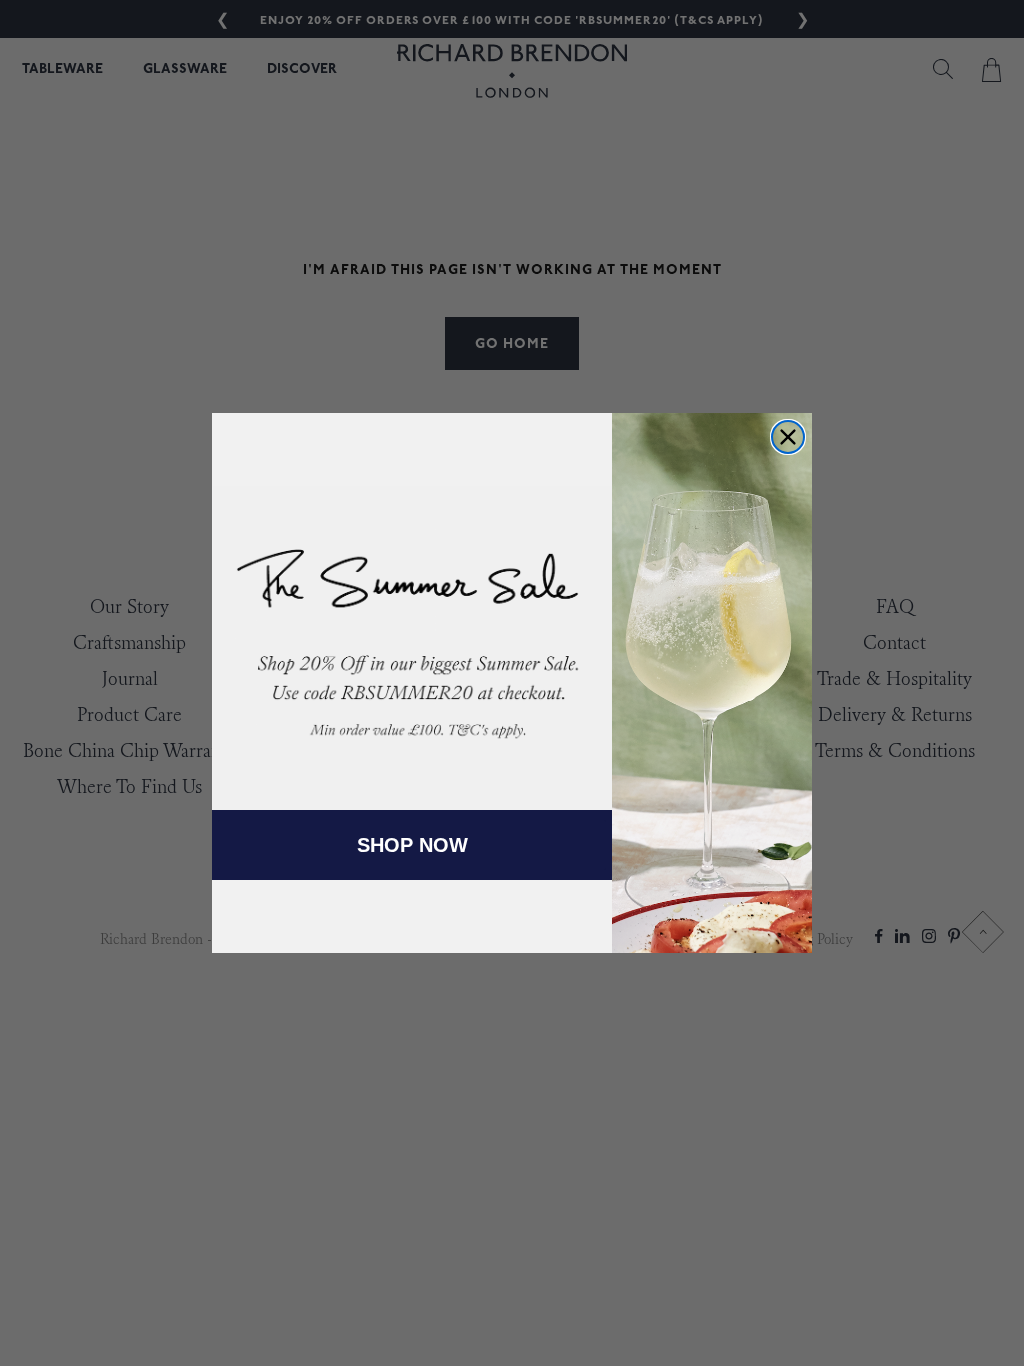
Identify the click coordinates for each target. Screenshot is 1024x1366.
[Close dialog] (788, 437)
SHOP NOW (412, 845)
